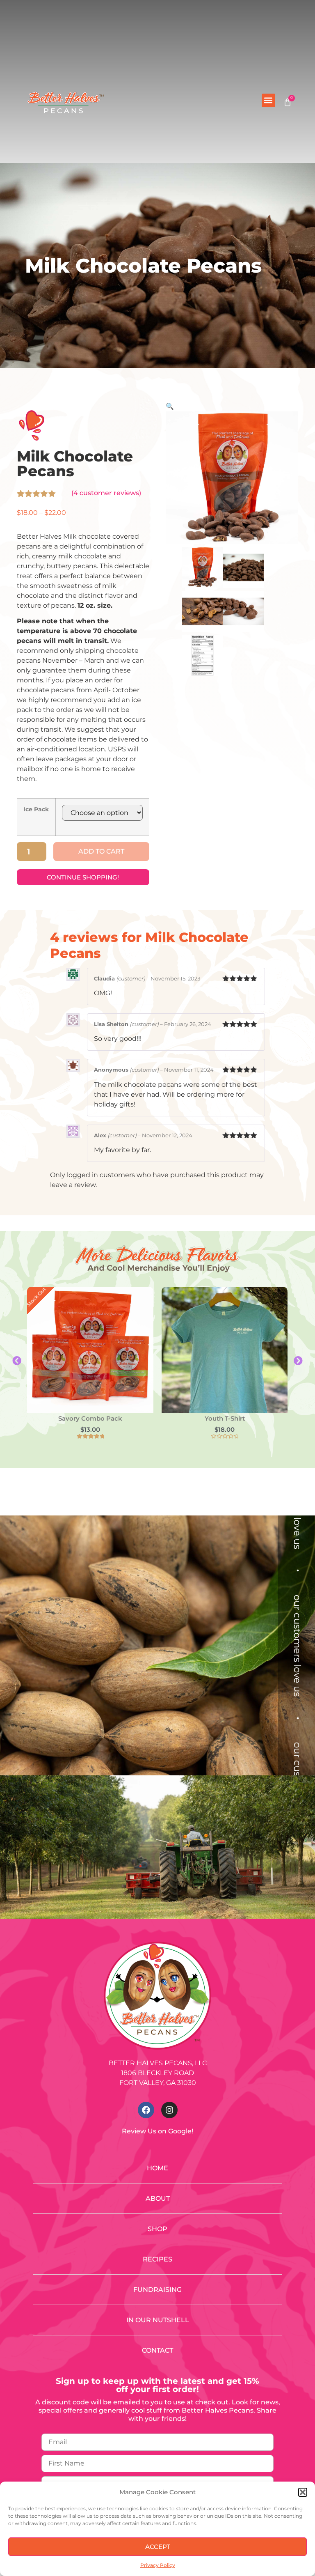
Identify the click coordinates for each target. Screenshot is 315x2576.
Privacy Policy (158, 2565)
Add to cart (101, 851)
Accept (158, 2547)
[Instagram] (169, 2110)
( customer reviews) (106, 493)
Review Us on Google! (157, 2131)
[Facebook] (146, 2110)
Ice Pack (36, 809)
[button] (303, 2492)
